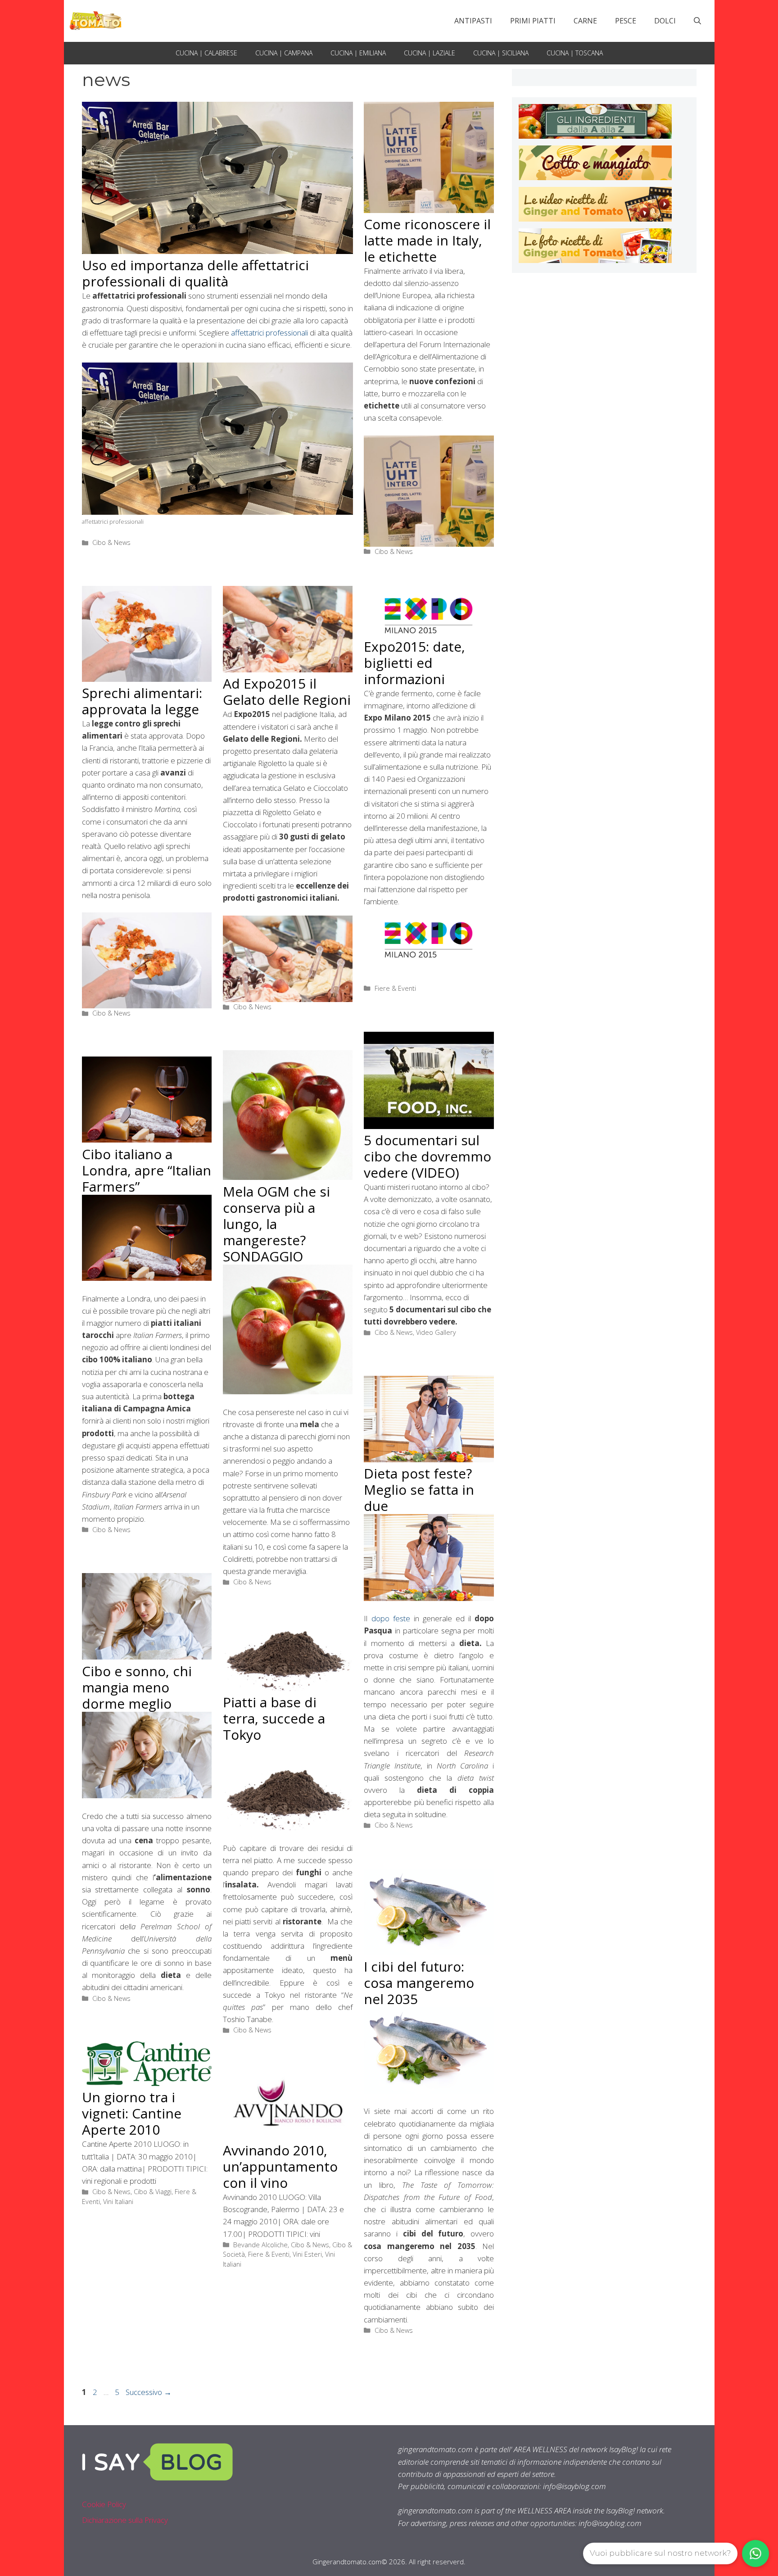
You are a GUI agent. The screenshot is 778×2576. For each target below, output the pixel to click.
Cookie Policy (104, 2504)
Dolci (665, 21)
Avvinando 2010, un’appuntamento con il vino (280, 2166)
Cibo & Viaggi (153, 2192)
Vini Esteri (307, 2254)
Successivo (149, 2392)
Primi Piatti (533, 21)
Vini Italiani (118, 2202)
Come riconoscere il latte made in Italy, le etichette (427, 240)
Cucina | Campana (284, 53)
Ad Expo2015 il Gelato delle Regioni (287, 692)
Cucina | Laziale (430, 53)
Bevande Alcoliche (260, 2245)
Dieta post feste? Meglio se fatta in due (419, 1490)
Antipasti (473, 21)
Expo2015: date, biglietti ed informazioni (414, 663)
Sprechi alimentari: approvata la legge (142, 701)
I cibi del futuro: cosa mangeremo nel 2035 (419, 1983)
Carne (585, 21)
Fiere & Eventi (395, 988)
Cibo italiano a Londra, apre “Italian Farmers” (147, 1170)
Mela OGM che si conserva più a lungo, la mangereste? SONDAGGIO (276, 1224)
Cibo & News (111, 542)
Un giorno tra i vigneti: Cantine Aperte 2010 (132, 2113)
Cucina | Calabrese (206, 53)
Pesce (626, 21)
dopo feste (391, 1618)
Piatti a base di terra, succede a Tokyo (274, 1718)
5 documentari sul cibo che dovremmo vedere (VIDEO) (427, 1156)
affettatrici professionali (269, 333)
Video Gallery (436, 1332)
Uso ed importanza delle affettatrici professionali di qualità (195, 273)
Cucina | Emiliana (358, 53)
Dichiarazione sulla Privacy (125, 2520)
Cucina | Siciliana (501, 53)
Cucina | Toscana (575, 53)
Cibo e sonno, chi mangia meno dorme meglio (137, 1687)
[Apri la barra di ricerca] (697, 21)
